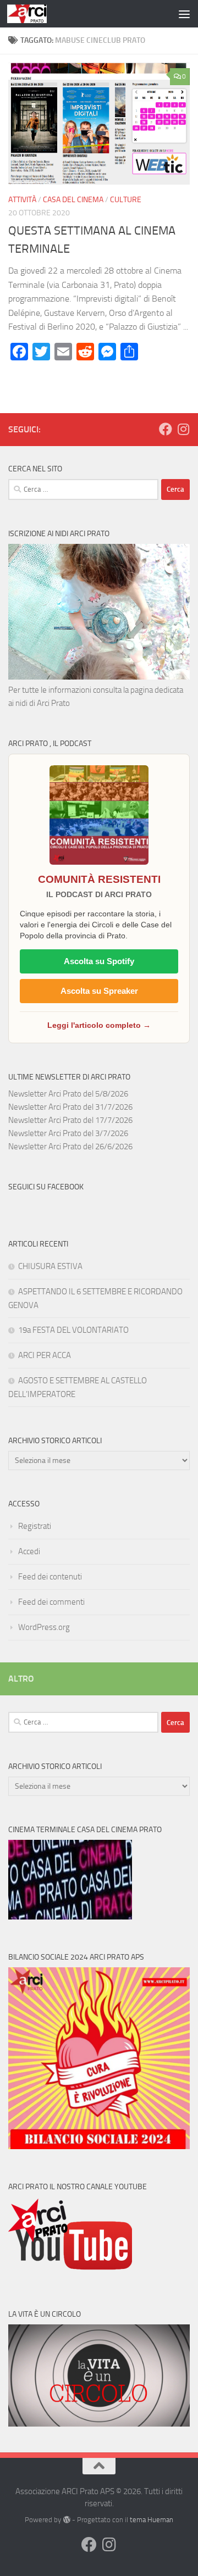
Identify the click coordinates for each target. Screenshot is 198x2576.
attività (22, 200)
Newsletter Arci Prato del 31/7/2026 (70, 1107)
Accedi (29, 1551)
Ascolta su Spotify (99, 961)
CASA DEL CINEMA (73, 200)
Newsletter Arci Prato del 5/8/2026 (68, 1094)
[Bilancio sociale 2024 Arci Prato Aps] (99, 2146)
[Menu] (184, 14)
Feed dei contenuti (50, 1577)
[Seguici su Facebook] (166, 429)
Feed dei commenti (51, 1602)
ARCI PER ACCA (45, 1355)
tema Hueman (152, 2520)
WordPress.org (44, 1627)
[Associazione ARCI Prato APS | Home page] (34, 14)
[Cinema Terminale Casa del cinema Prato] (70, 1917)
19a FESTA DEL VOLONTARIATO (73, 1330)
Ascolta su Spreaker (99, 991)
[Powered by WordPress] (66, 2520)
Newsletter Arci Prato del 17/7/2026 (70, 1120)
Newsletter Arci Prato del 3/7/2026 (68, 1133)
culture (126, 200)
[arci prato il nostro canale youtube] (70, 2274)
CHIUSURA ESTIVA (50, 1266)
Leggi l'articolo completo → (99, 1025)
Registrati (35, 1526)
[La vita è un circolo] (99, 2424)
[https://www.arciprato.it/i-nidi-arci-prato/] (99, 677)
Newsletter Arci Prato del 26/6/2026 (70, 1147)
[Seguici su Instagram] (183, 429)
